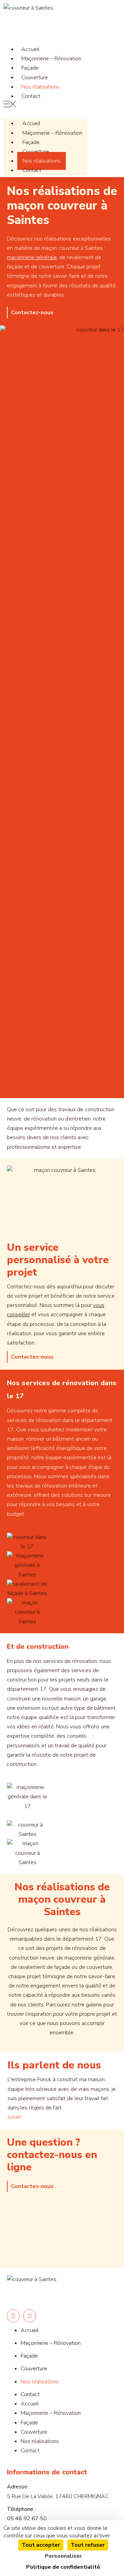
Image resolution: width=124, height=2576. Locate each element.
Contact (31, 96)
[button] (45, 106)
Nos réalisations (42, 161)
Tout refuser (88, 2545)
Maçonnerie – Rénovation (51, 59)
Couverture (36, 152)
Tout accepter (41, 2545)
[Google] (29, 2316)
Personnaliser (63, 2556)
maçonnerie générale (32, 257)
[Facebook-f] (13, 2316)
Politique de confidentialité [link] (63, 2567)
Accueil (31, 123)
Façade (31, 142)
